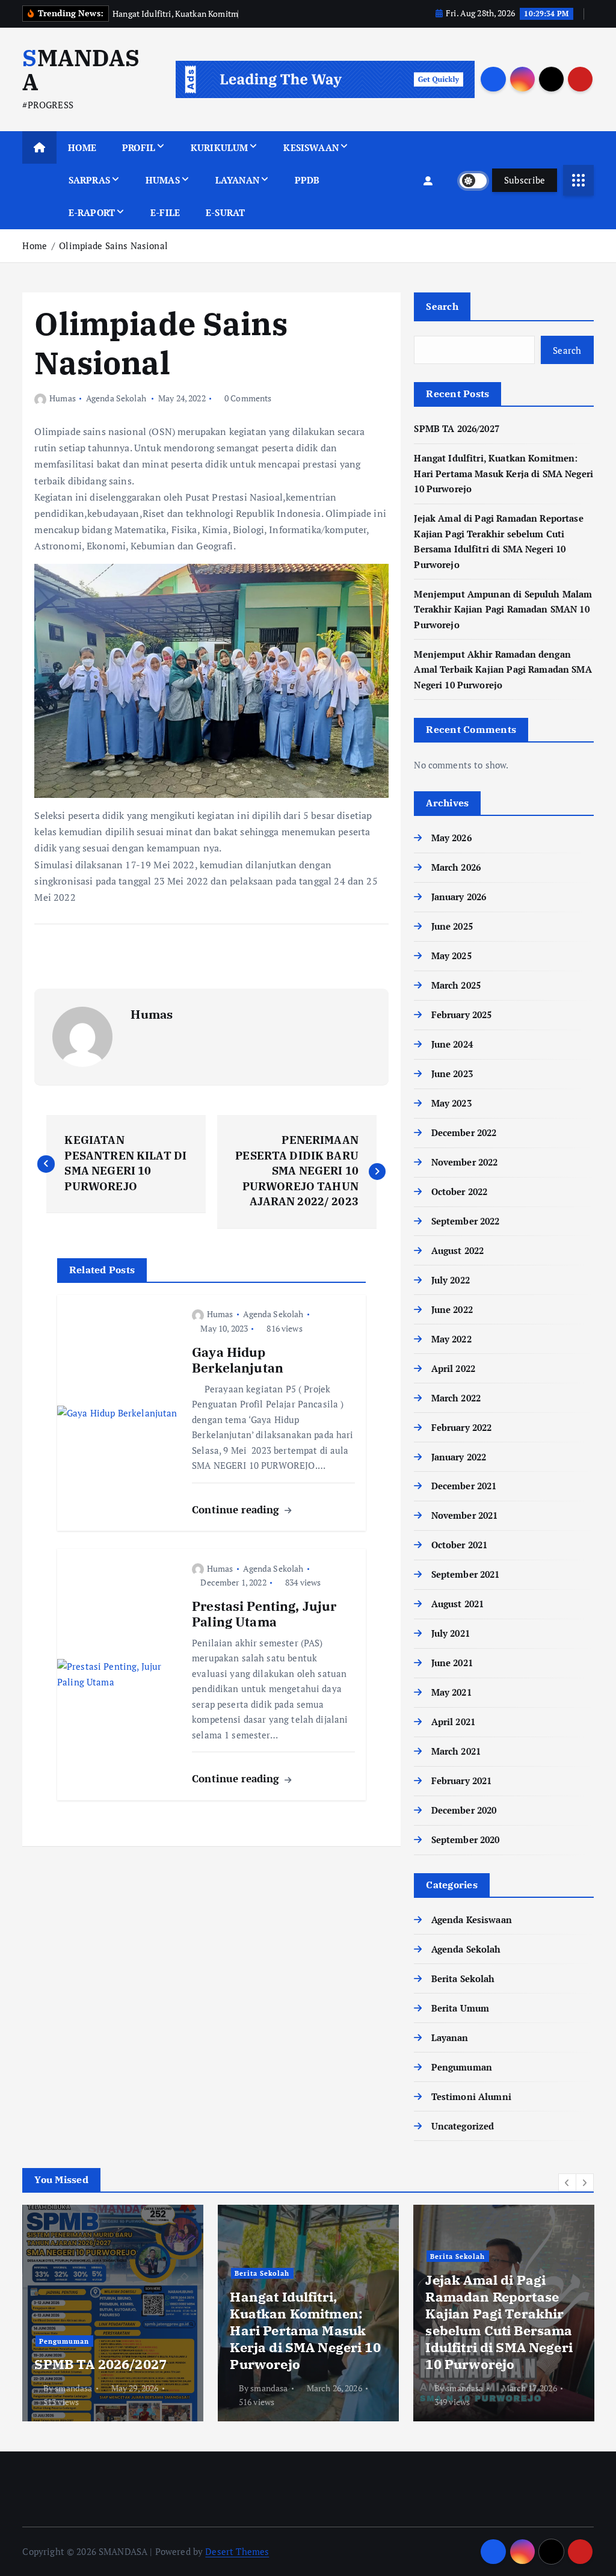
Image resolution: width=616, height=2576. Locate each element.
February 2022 (461, 1427)
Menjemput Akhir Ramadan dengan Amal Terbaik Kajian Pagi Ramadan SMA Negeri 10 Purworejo (503, 669)
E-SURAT (225, 212)
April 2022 (453, 1368)
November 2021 (464, 1515)
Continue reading (237, 1509)
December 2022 (464, 1132)
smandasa (73, 2388)
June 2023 (452, 1073)
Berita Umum (460, 2008)
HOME (82, 147)
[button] (567, 2182)
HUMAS (163, 180)
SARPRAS (89, 180)
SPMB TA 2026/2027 (457, 428)
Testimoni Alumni (471, 2096)
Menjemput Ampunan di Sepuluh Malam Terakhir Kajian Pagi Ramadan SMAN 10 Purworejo (503, 609)
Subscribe (525, 180)
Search (442, 306)
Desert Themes (237, 2551)
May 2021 (451, 1692)
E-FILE (165, 212)
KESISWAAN (311, 147)
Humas (62, 398)
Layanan (450, 2037)
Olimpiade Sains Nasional (113, 246)
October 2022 (459, 1191)
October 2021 (459, 1545)
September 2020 (465, 1839)
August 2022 (457, 1250)
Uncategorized (463, 2126)
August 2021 (457, 1604)
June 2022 (452, 1309)
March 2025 (456, 985)
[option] (113, 2313)
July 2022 (451, 1280)
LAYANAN (237, 180)
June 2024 (452, 1044)
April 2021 (453, 1722)
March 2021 (456, 1751)
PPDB (307, 180)
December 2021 (464, 1486)
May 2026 (451, 838)
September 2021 (465, 1574)
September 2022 (465, 1221)
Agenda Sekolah (116, 398)
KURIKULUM (219, 147)
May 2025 (451, 956)
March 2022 (456, 1398)
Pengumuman (462, 2067)
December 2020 (464, 1810)
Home (35, 246)
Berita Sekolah (463, 1978)
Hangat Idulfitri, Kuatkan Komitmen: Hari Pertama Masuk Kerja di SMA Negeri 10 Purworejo (504, 473)
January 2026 (459, 897)
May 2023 (451, 1103)
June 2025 (452, 926)
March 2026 (456, 867)
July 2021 (451, 1633)
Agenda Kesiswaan (472, 1920)
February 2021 (461, 1781)
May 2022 (451, 1339)
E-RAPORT (92, 212)
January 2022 (459, 1457)
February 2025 (461, 1015)
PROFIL (139, 147)
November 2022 (464, 1162)
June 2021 (452, 1663)
